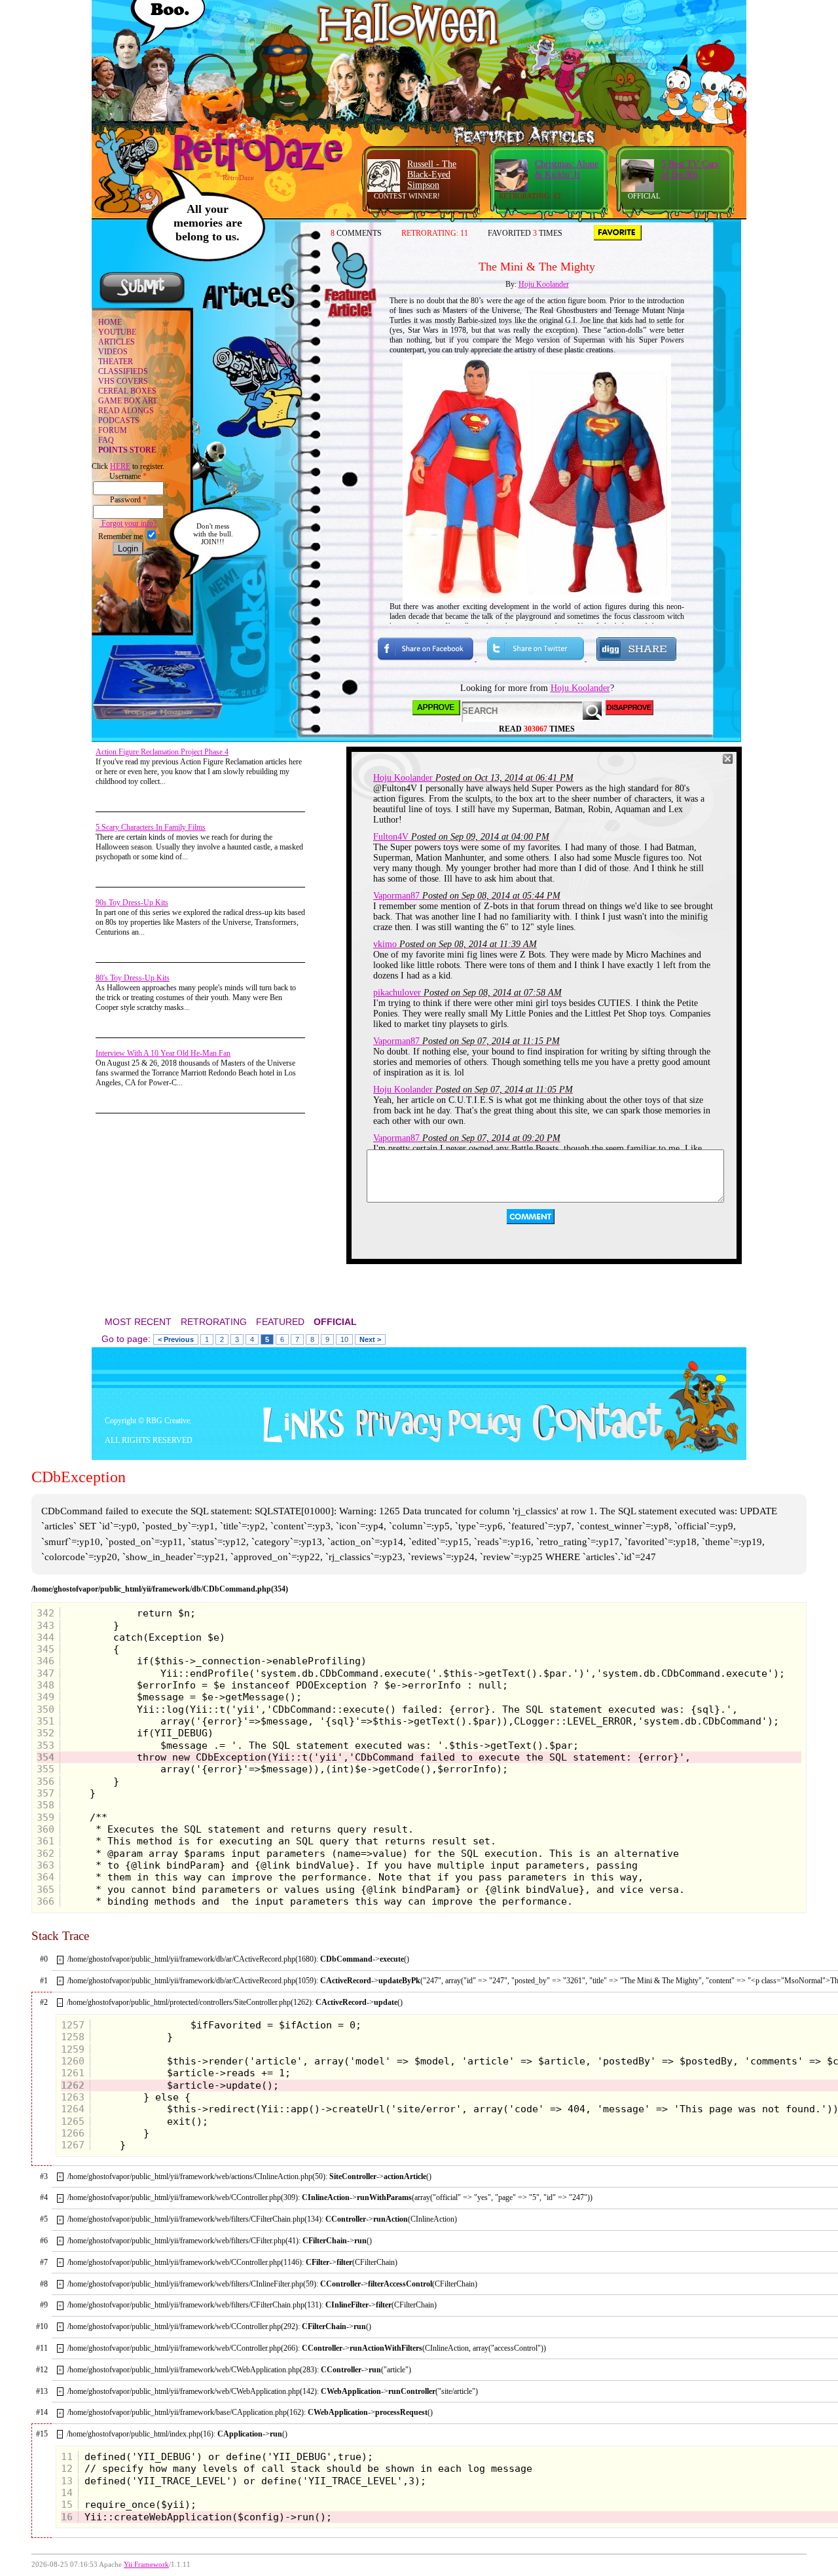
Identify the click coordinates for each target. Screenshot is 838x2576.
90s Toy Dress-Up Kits (132, 903)
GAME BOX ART (128, 401)
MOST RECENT (138, 1322)
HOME (110, 322)
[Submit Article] (142, 302)
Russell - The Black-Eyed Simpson (432, 175)
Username (128, 476)
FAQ (106, 440)
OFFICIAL (335, 1322)
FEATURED (280, 1322)
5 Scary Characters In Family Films (151, 827)
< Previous (176, 1339)
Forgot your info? (128, 523)
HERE (120, 466)
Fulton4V (391, 837)
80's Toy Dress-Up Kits (133, 978)
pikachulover (397, 993)
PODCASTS (119, 420)
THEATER (116, 362)
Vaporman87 (396, 896)
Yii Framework (146, 2565)
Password (128, 500)
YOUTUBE (117, 332)
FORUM (113, 430)
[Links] (299, 1425)
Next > (370, 1339)
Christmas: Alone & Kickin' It (567, 169)
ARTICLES (117, 342)
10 (344, 1339)
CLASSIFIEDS (123, 371)
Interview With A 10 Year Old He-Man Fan (163, 1053)
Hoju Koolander (544, 284)
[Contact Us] (593, 1440)
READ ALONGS (126, 411)
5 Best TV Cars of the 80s (690, 169)
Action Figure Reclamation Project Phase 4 (162, 752)
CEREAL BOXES (127, 391)
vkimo (385, 944)
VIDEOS (113, 352)
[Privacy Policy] (434, 1440)
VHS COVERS (123, 381)
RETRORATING (214, 1322)
